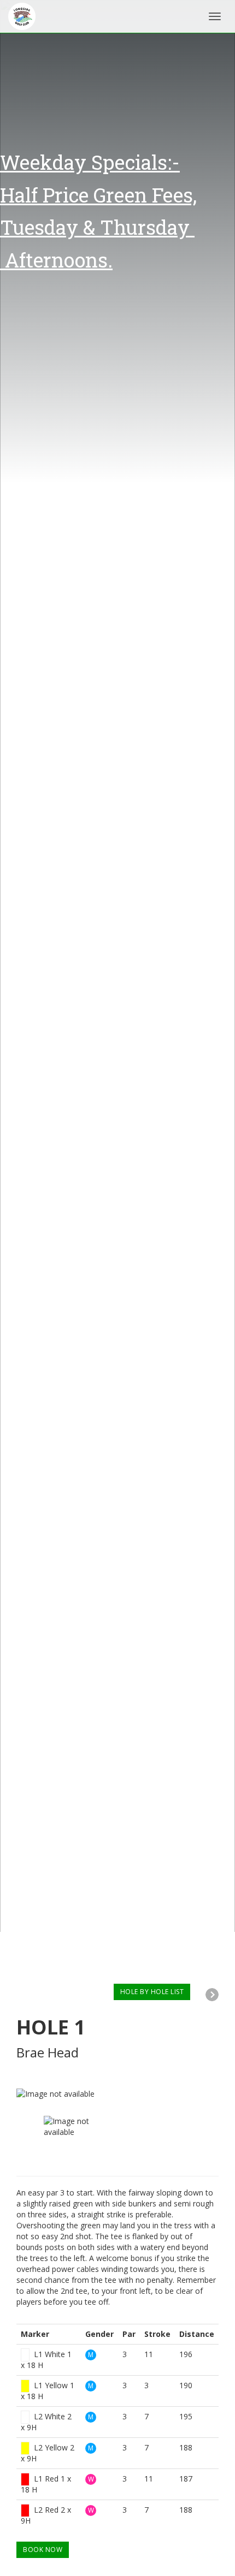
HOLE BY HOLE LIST (152, 1992)
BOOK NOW (43, 2550)
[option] (117, 2094)
